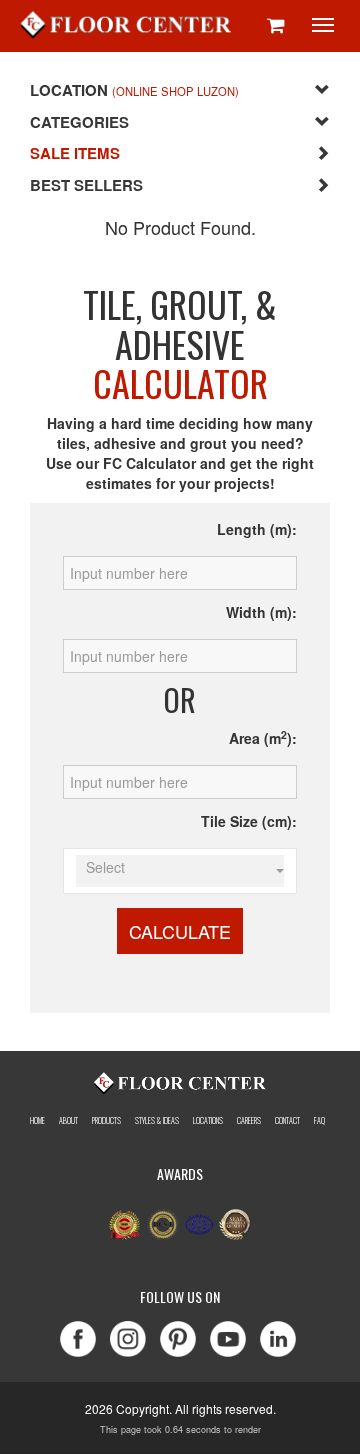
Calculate (180, 931)
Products (106, 1120)
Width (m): (261, 612)
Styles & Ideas (157, 1120)
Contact (287, 1120)
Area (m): (263, 738)
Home (37, 1120)
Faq (319, 1120)
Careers (249, 1120)
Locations (208, 1120)
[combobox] (179, 871)
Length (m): (257, 529)
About (68, 1120)
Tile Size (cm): (249, 821)
